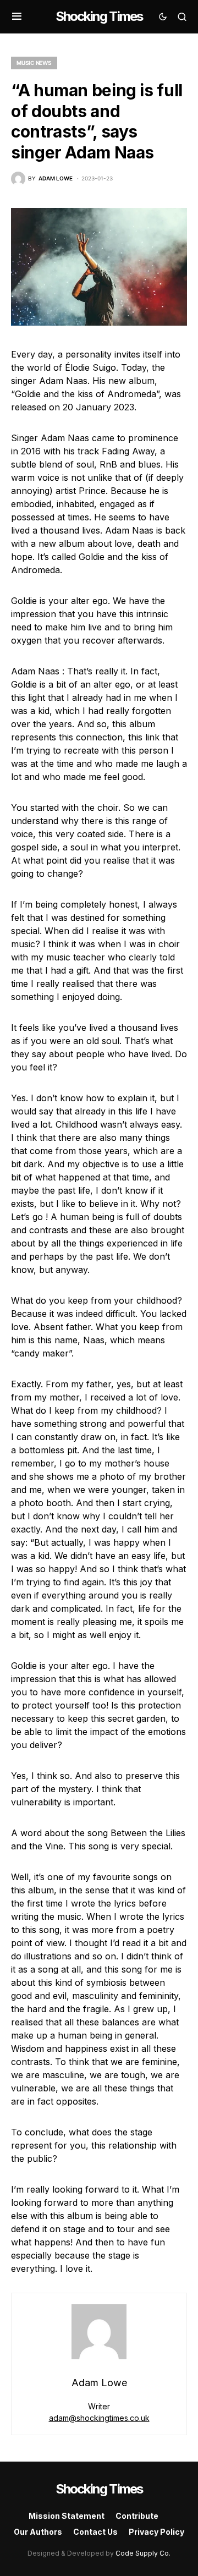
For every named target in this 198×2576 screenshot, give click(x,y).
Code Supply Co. (143, 2553)
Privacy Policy (156, 2532)
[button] (17, 17)
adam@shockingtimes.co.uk (99, 2418)
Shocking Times (99, 16)
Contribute (137, 2516)
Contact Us (95, 2532)
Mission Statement (67, 2516)
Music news (34, 63)
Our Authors (38, 2532)
